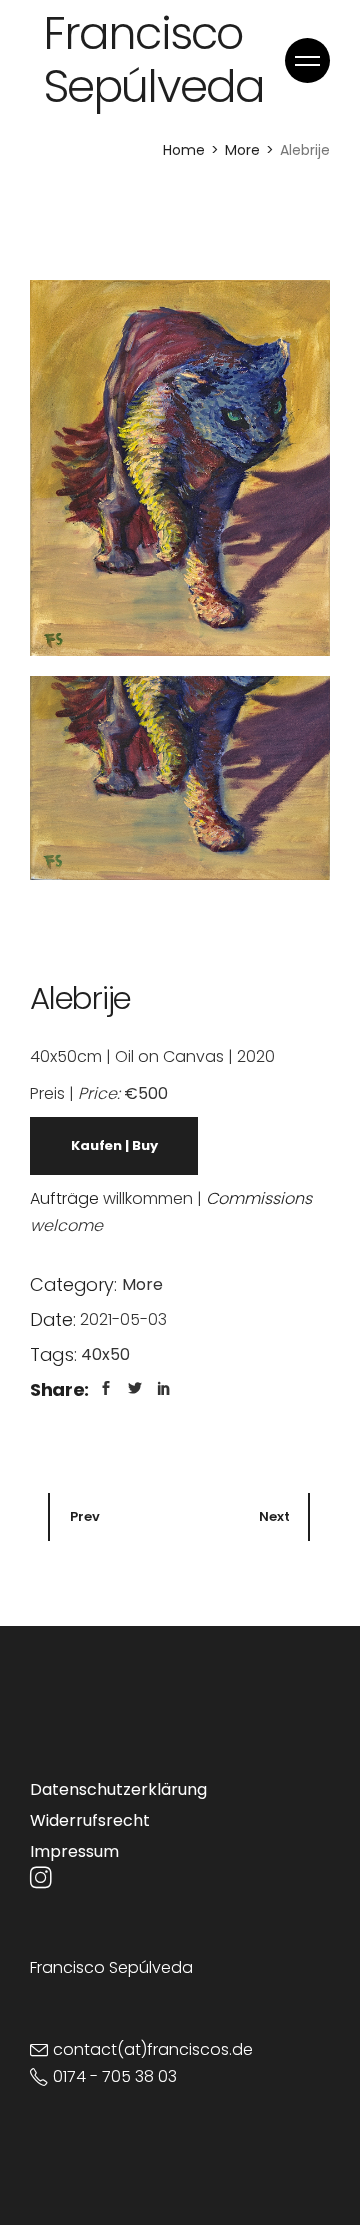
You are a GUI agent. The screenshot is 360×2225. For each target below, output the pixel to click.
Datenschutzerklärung (118, 1789)
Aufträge (64, 1198)
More (142, 1284)
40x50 (105, 1354)
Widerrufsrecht (90, 1820)
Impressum (74, 1851)
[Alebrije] (180, 468)
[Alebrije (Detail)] (180, 778)
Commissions (259, 1198)
